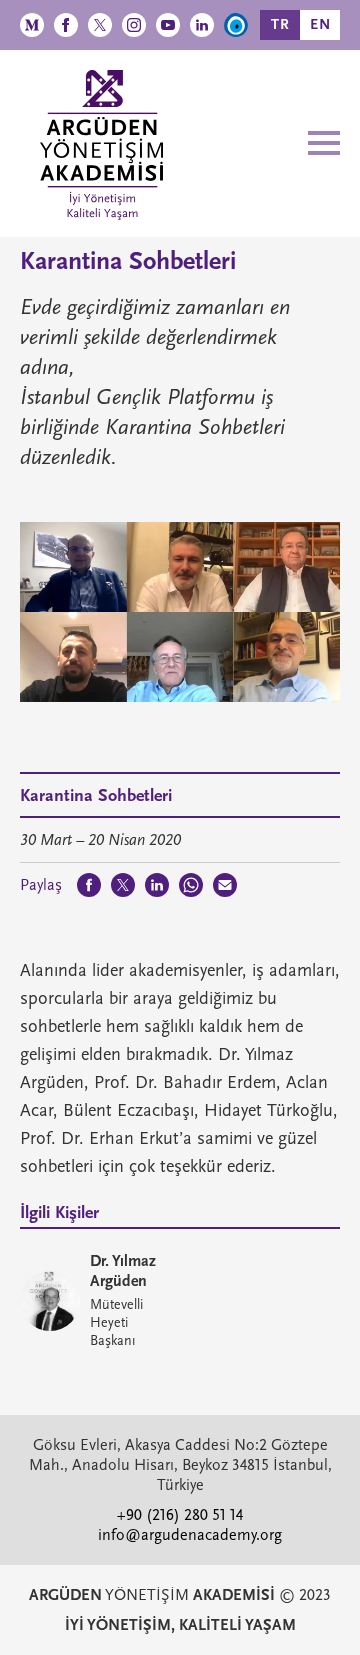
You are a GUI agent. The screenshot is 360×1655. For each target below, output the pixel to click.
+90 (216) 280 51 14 (180, 1515)
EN (320, 24)
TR (280, 24)
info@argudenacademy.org (190, 1535)
